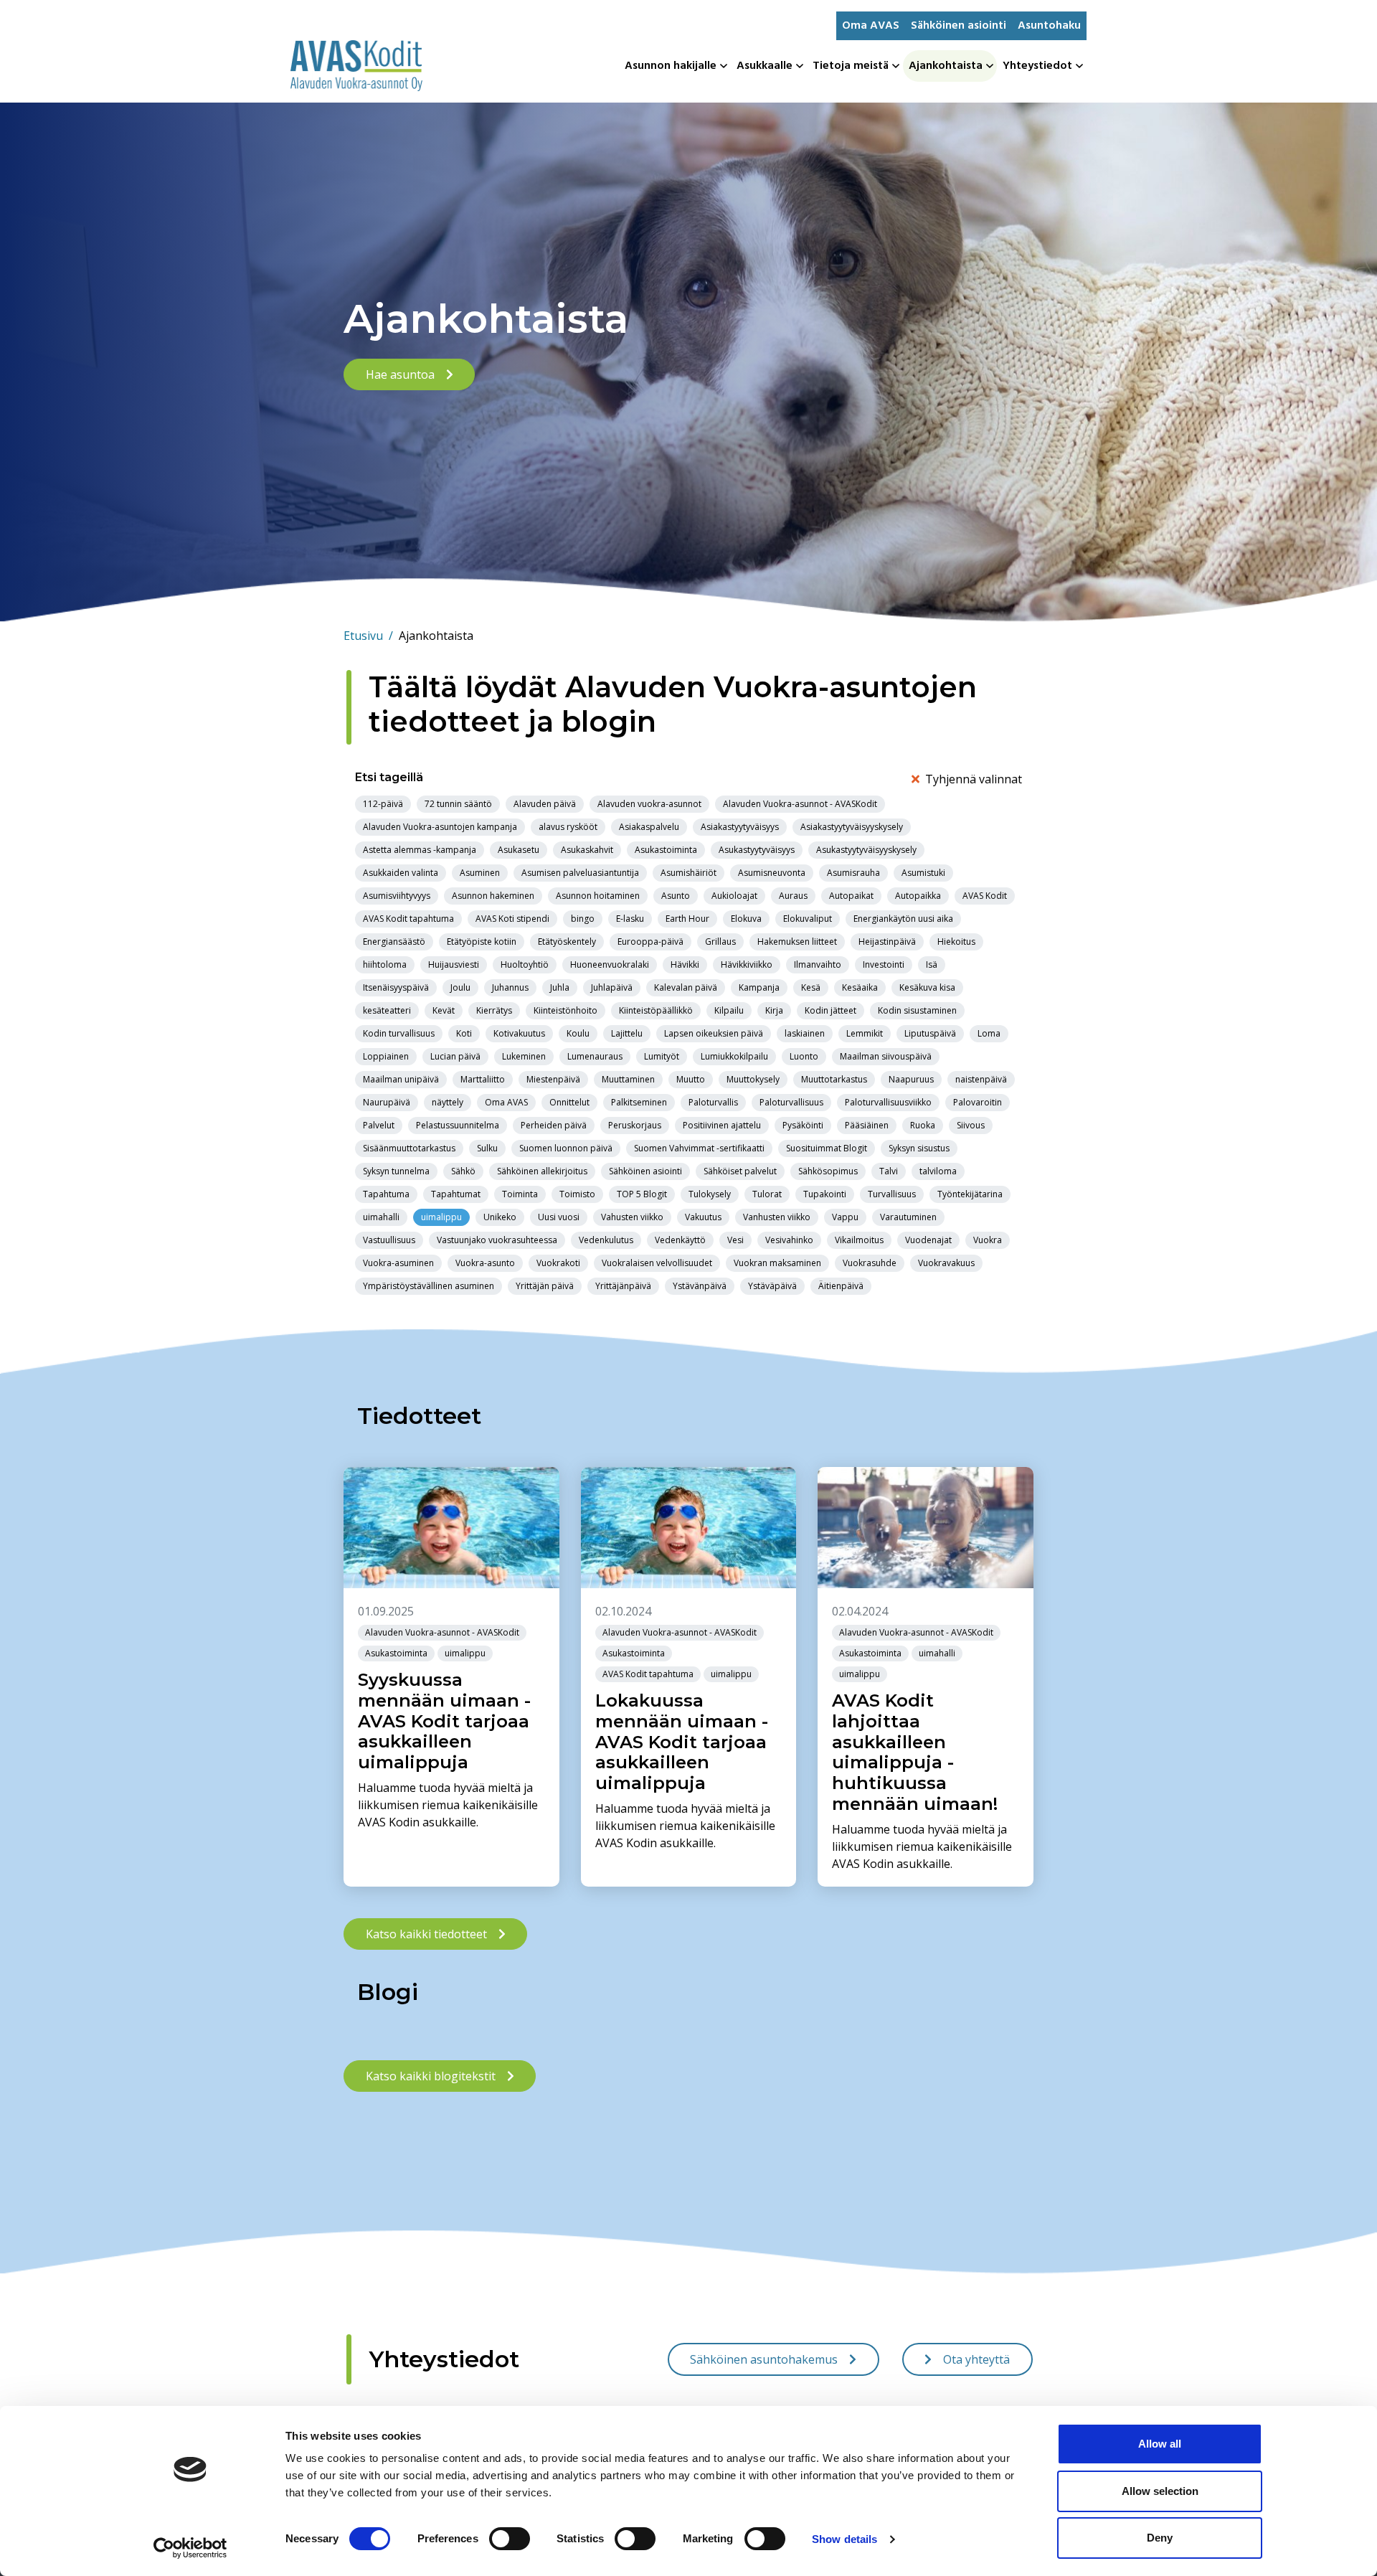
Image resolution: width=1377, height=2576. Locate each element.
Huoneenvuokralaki (610, 964)
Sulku (487, 1148)
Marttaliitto (483, 1079)
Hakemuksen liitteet (797, 942)
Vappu (845, 1217)
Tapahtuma (386, 1194)
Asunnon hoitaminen (598, 896)
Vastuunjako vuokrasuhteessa (497, 1240)
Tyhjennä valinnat (974, 779)
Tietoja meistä (851, 66)
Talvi (889, 1171)
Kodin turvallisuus (399, 1033)
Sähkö (463, 1171)
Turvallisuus (892, 1194)
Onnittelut (569, 1102)
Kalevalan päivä (686, 987)
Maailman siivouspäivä (886, 1056)
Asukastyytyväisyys (757, 850)
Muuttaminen (628, 1079)
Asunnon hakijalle (671, 66)
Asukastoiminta (666, 850)
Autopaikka (918, 896)
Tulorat (767, 1194)
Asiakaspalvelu (649, 827)
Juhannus (510, 987)
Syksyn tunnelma (396, 1171)
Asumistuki (923, 873)
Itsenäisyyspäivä (396, 987)
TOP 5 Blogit (642, 1194)
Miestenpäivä (553, 1079)
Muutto (691, 1079)
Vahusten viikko (632, 1217)
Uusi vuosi (559, 1217)
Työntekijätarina (970, 1194)
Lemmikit (865, 1033)
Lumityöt (662, 1056)
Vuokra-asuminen (398, 1263)
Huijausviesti (454, 964)
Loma (989, 1033)
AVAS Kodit (985, 896)
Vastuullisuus (389, 1240)
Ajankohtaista (946, 66)
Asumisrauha (853, 873)
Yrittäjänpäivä (623, 1286)
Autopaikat (851, 896)
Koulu (578, 1033)
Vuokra (988, 1240)
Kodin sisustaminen (917, 1010)
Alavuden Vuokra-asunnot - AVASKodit (800, 804)
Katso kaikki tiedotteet (426, 1934)
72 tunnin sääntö (458, 804)
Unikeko (500, 1217)
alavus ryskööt (568, 827)
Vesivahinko (789, 1240)
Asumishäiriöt (688, 873)
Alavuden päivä (545, 804)
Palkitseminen (639, 1102)
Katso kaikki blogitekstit (431, 2076)
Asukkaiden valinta (401, 873)
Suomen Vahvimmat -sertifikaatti (699, 1148)
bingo (583, 919)
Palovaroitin (978, 1102)
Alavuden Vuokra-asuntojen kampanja (440, 827)
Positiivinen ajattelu (722, 1125)
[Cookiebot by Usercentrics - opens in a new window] (190, 2548)
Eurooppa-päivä (650, 942)
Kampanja (759, 987)
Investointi (884, 964)
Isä (932, 964)
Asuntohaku (1049, 26)
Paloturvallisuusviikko (888, 1102)
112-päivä (383, 804)
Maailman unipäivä (401, 1079)
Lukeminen (524, 1056)
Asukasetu (519, 850)
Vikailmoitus (859, 1240)
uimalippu (441, 1217)
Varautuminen (908, 1217)
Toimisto (577, 1194)
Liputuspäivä (930, 1033)
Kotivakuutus (519, 1033)
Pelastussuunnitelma (458, 1125)
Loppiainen (386, 1056)
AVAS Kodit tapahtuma (408, 919)
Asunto (676, 896)
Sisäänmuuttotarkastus (409, 1148)
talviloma (938, 1171)
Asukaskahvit (587, 850)
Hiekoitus (956, 942)
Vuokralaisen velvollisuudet (657, 1263)
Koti (464, 1033)
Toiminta (520, 1194)
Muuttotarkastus (834, 1079)
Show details (844, 2539)
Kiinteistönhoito (566, 1010)
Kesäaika (860, 987)
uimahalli (381, 1217)
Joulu (460, 987)
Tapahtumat (456, 1194)
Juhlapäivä (612, 987)
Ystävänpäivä (700, 1286)
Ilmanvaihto (818, 964)
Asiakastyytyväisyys (740, 827)
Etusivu (368, 636)
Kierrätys (494, 1010)
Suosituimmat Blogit (827, 1148)
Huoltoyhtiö (525, 964)
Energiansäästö (394, 942)
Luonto (804, 1056)
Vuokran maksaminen (777, 1263)
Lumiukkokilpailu (734, 1056)
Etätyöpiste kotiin (482, 942)
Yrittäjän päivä (545, 1286)
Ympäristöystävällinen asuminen (429, 1286)
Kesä (811, 987)
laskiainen (805, 1033)
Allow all (1160, 2444)
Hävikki (685, 964)
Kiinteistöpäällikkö (656, 1010)
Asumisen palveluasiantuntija (580, 873)
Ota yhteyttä (976, 2359)
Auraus (793, 896)
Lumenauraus (595, 1056)
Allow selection (1160, 2491)
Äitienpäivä (841, 1286)
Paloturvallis (713, 1102)
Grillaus (720, 942)
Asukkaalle (765, 66)
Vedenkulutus (606, 1240)
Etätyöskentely (567, 942)
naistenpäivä (981, 1079)
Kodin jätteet (831, 1010)
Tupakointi (825, 1194)
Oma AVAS (871, 26)
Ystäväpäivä (772, 1286)
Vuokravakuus (946, 1263)
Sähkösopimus (828, 1171)
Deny (1160, 2538)
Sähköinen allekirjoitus (542, 1171)
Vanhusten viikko (777, 1217)
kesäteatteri (387, 1010)
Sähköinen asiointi (959, 26)
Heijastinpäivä (887, 942)
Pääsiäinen (867, 1125)
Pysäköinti (803, 1125)
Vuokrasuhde (870, 1263)
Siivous (971, 1125)
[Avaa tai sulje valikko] (725, 66)
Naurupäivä (387, 1102)
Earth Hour (687, 919)
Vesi (735, 1240)
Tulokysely (710, 1194)
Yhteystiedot (1037, 66)
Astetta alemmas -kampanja (420, 850)
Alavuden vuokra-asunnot (649, 804)
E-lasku (630, 919)
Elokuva (746, 919)
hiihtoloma (385, 964)
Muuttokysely (753, 1079)
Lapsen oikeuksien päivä (714, 1033)
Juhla (560, 987)
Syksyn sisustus (919, 1148)
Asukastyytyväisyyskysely (866, 850)
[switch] (510, 2539)
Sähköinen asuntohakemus (764, 2359)
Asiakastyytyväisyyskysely (852, 827)
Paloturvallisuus (791, 1102)
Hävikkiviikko (747, 964)
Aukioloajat (734, 896)
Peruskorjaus (635, 1125)
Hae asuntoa (400, 374)
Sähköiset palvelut (740, 1171)
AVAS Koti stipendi (512, 919)
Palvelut (379, 1125)
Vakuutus (703, 1217)
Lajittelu (627, 1033)
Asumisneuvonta (772, 873)
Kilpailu (729, 1010)
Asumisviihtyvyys (397, 896)
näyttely (448, 1102)
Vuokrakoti (558, 1263)
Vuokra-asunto (485, 1263)
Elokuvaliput (808, 919)
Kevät (444, 1010)
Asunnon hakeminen (493, 896)
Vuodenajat (928, 1240)
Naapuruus (911, 1079)
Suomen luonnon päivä (566, 1148)
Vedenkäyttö (680, 1240)
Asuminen (480, 873)
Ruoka (923, 1125)
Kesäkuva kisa (927, 987)
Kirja (774, 1010)
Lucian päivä (455, 1056)
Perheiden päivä (554, 1125)
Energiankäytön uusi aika (903, 919)
